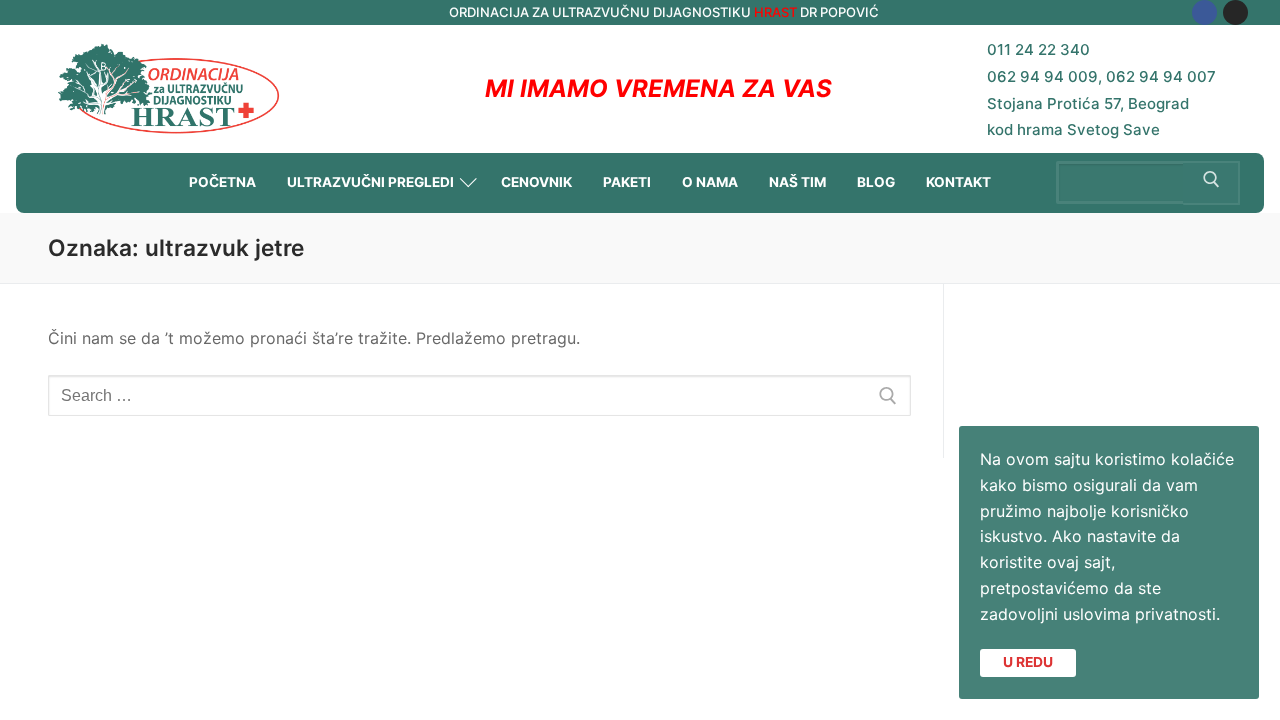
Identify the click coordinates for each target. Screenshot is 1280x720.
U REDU (1028, 662)
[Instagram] (1235, 12)
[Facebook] (1204, 12)
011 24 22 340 (1038, 49)
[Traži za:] (479, 396)
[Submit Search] (1211, 183)
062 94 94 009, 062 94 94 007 (1101, 76)
